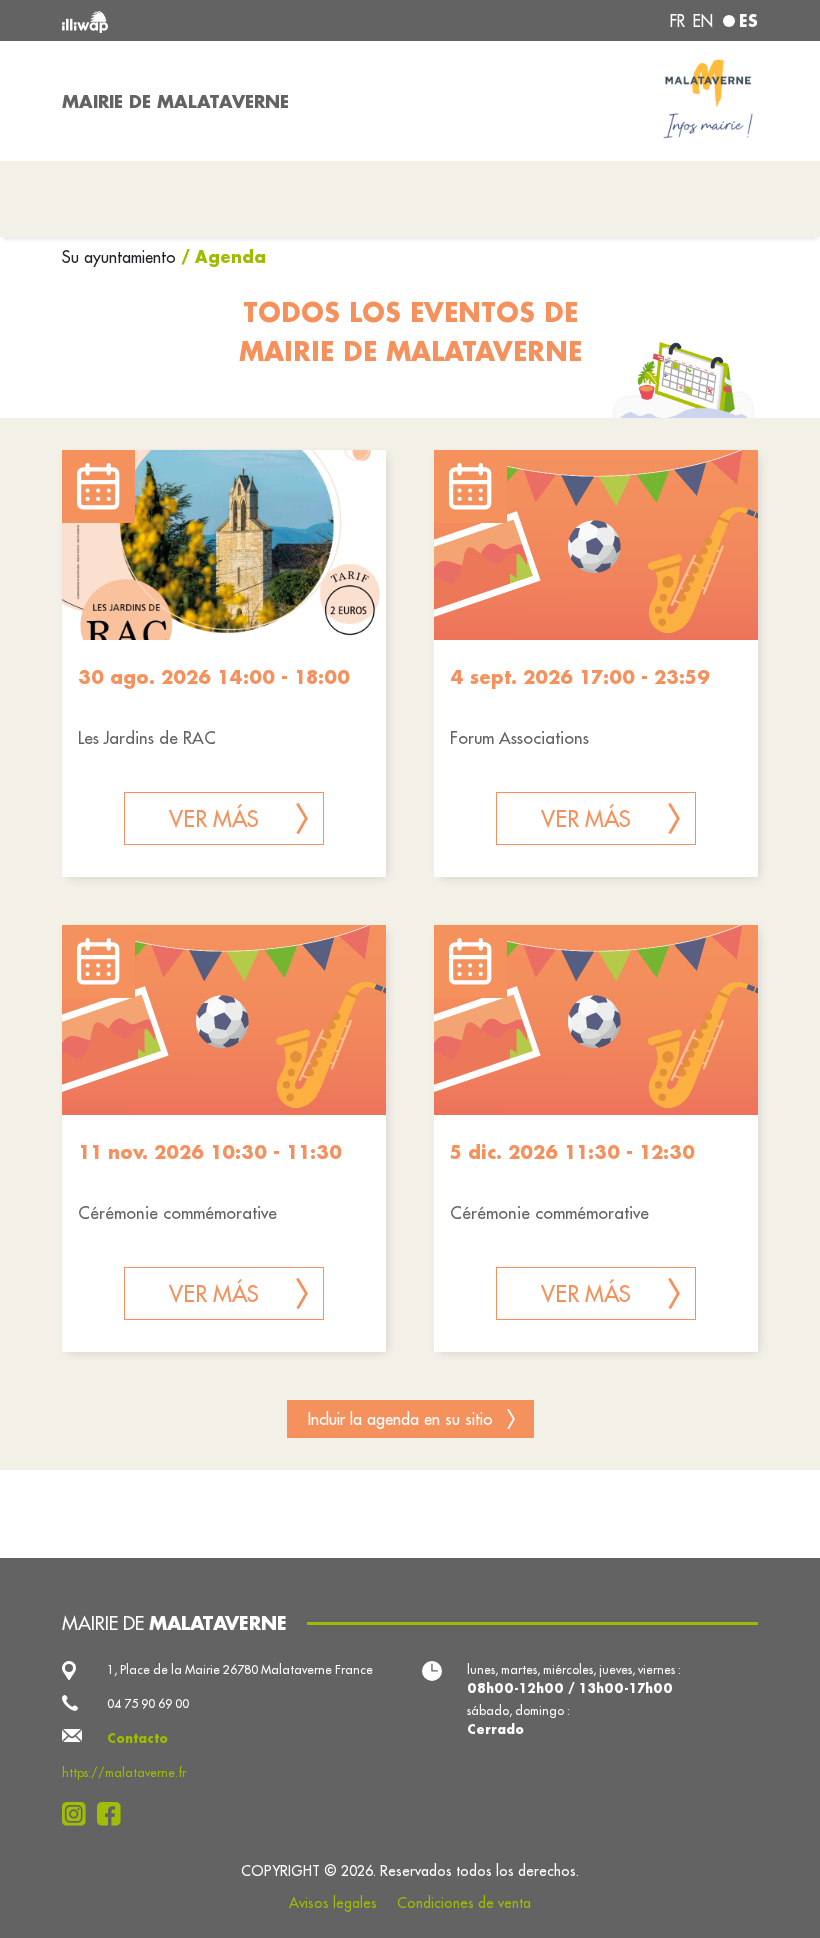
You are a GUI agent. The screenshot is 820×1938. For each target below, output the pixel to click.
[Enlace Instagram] (79, 1814)
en (703, 21)
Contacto (137, 1738)
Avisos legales (333, 1903)
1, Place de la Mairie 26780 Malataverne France (240, 1669)
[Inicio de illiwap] (200, 20)
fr (677, 21)
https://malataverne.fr (124, 1772)
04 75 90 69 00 (148, 1703)
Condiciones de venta (464, 1903)
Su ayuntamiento (121, 257)
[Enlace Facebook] (114, 1814)
